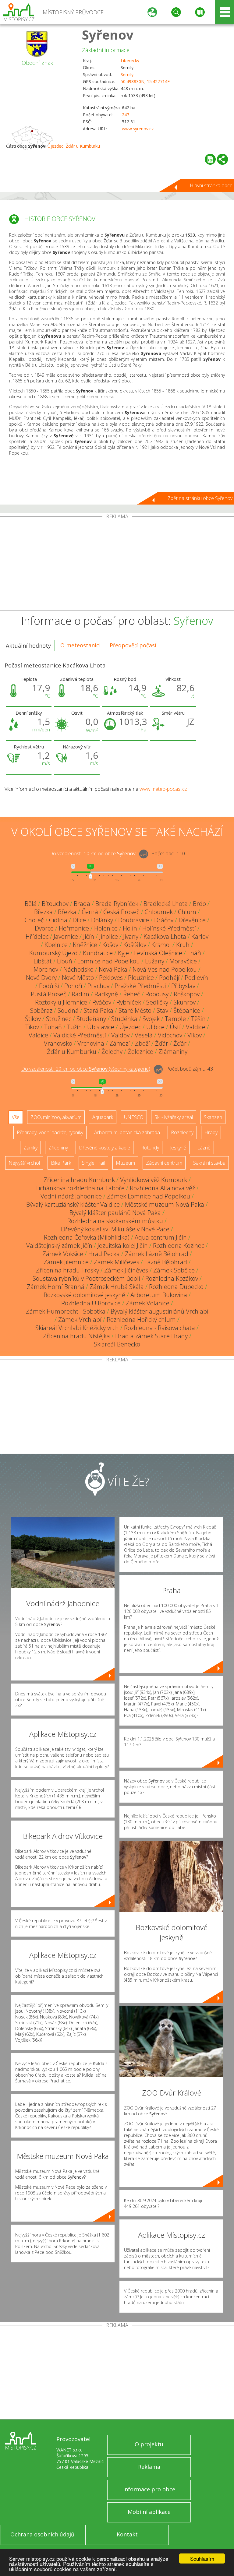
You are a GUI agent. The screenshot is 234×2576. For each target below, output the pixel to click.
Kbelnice (56, 945)
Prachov (98, 986)
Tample (175, 1019)
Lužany (155, 961)
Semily (127, 74)
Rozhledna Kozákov (172, 1278)
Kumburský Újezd (53, 953)
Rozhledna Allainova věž (162, 1188)
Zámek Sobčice (174, 1270)
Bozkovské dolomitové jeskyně (84, 1295)
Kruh (183, 945)
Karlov (200, 936)
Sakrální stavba (209, 1163)
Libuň (65, 961)
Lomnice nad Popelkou (109, 961)
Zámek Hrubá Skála (117, 1287)
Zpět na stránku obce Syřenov (200, 498)
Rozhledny (182, 1132)
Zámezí (120, 1043)
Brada (82, 904)
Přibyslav (183, 986)
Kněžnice (85, 945)
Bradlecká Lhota (166, 904)
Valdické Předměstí (80, 1035)
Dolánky (102, 920)
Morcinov (46, 969)
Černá (90, 912)
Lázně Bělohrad (166, 1262)
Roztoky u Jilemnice (61, 1002)
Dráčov (164, 920)
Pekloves (111, 978)
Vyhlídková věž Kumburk (154, 1180)
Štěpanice (187, 1010)
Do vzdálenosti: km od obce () (86, 1069)
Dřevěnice (192, 920)
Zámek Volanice (148, 1303)
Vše (16, 1117)
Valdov (120, 1035)
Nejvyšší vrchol (24, 1163)
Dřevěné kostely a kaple (105, 1148)
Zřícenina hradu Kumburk (79, 1180)
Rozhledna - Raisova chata (160, 1328)
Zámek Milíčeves (117, 1262)
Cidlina (58, 920)
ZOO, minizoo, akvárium (56, 1117)
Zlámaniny (173, 1052)
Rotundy (150, 1148)
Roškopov (187, 994)
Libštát (43, 961)
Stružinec (59, 1019)
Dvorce (44, 928)
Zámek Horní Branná (56, 1287)
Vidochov (170, 1035)
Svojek (151, 1019)
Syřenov (108, 35)
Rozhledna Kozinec (179, 1246)
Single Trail (93, 1163)
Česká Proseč (121, 912)
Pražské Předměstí (140, 986)
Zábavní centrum (164, 1163)
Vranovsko (58, 1043)
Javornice (66, 936)
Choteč (34, 920)
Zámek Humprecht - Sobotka (66, 1311)
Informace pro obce (149, 2489)
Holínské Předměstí (169, 928)
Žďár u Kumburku (83, 146)
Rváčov (102, 1002)
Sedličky (157, 1002)
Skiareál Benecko (117, 1344)
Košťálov (135, 945)
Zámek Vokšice (63, 1254)
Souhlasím (202, 2558)
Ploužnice (141, 978)
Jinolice (109, 936)
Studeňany (91, 1019)
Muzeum (125, 1163)
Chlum (187, 912)
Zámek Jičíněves (126, 1270)
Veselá (144, 1035)
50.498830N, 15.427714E (145, 81)
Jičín (89, 936)
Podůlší (49, 986)
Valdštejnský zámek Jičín (59, 1246)
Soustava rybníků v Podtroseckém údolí (86, 1278)
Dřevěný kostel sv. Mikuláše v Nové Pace (115, 1229)
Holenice (106, 928)
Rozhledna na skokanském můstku (115, 1221)
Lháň (194, 953)
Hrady (211, 1132)
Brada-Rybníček (117, 904)
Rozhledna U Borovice (91, 1303)
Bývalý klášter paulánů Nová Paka (115, 1213)
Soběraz (41, 1010)
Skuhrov (184, 1002)
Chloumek (159, 912)
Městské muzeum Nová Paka (165, 1204)
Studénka (124, 1019)
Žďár (162, 1043)
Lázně (204, 1148)
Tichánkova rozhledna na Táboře (80, 1188)
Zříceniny (58, 1148)
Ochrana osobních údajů (42, 2534)
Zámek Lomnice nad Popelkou (149, 1196)
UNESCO (134, 1117)
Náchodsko (78, 969)
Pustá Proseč (49, 994)
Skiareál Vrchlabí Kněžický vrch (77, 1328)
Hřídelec (37, 936)
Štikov (33, 1019)
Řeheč (132, 994)
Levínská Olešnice (158, 953)
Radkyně (106, 994)
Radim (80, 994)
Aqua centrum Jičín (161, 1237)
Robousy (157, 994)
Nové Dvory (41, 978)
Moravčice (183, 961)
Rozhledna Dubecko (176, 1287)
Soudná (68, 1010)
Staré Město (135, 1010)
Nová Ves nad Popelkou (165, 969)
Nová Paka (113, 969)
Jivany (131, 936)
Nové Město (78, 978)
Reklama (149, 2467)
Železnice (140, 1052)
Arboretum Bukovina (159, 1295)
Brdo (199, 904)
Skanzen (213, 1117)
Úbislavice (101, 1027)
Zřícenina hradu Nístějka (76, 1336)
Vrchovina (91, 1043)
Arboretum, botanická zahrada (127, 1132)
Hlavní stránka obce (211, 185)
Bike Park (61, 1163)
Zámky (30, 1148)
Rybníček (129, 1002)
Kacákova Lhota (165, 936)
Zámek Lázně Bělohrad (157, 1254)
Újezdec (55, 146)
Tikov (32, 1027)
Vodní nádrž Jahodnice (71, 1196)
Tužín (74, 1027)
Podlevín (196, 978)
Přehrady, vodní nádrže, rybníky (50, 1132)
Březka (43, 912)
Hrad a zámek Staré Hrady (151, 1336)
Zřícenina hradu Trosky (67, 1270)
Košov (110, 945)
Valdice (196, 1027)
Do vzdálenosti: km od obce (92, 854)
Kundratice (98, 953)
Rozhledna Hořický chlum (141, 1320)
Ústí (175, 1027)
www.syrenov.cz (138, 129)
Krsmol (161, 945)
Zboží (142, 1043)
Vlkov (195, 1035)
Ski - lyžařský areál (174, 1117)
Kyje (123, 953)
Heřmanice (74, 928)
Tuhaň (53, 1027)
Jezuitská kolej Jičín (123, 1246)
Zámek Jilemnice (66, 1262)
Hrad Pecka (104, 1254)
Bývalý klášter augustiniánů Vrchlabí (160, 1311)
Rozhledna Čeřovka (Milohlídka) (87, 1237)
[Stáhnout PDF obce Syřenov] (210, 159)
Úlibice (155, 1027)
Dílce (79, 920)
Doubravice (134, 920)
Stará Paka (99, 1010)
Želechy (112, 1052)
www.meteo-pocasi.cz (163, 789)
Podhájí (169, 978)
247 (126, 115)
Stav (162, 1010)
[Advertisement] (117, 565)
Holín (130, 928)
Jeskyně (178, 1148)
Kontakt (127, 2534)
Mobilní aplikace (149, 2512)
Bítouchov (55, 904)
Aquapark (103, 1117)
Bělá (31, 904)
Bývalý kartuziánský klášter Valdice (73, 1204)
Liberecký (130, 60)
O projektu (149, 2444)
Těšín (198, 1019)
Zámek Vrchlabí (80, 1320)
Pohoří (73, 986)
